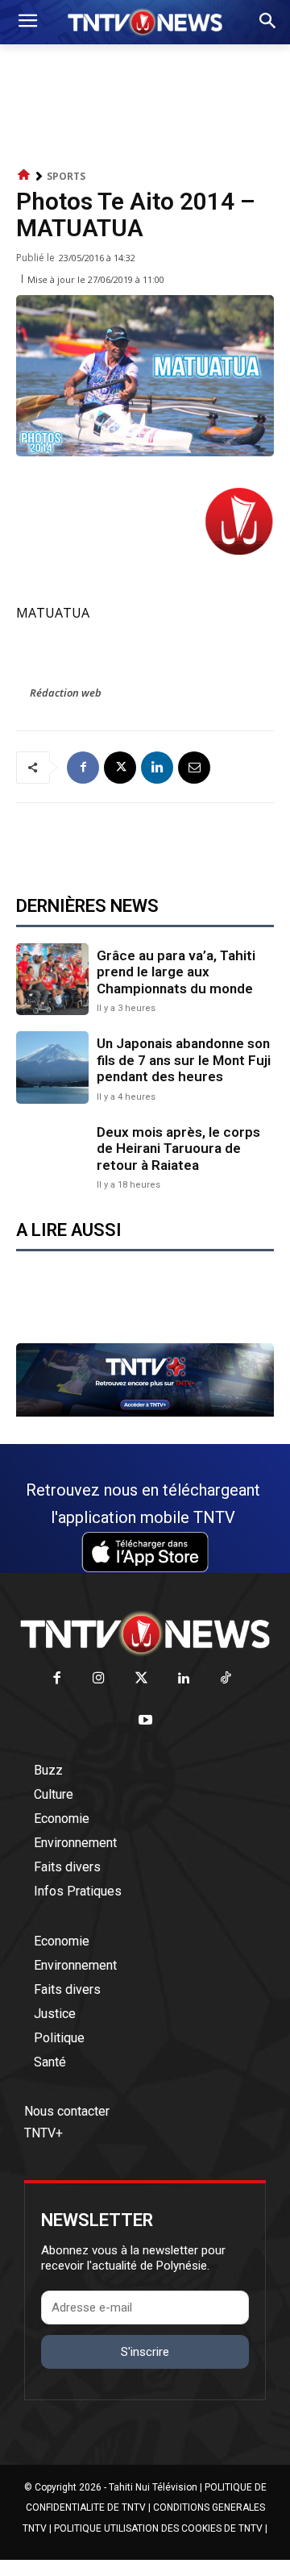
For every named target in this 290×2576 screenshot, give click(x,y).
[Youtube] (145, 1721)
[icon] (24, 175)
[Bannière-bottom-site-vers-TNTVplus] (145, 1413)
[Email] (194, 768)
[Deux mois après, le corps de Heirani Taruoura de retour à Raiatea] (52, 1156)
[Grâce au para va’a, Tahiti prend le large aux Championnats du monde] (52, 980)
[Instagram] (99, 1679)
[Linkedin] (157, 768)
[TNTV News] (145, 1633)
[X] (120, 768)
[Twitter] (141, 1679)
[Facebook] (83, 768)
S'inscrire (145, 2352)
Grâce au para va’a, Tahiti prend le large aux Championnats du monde (176, 972)
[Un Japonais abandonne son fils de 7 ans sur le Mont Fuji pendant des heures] (52, 1067)
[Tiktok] (226, 1679)
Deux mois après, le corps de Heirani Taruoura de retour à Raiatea (178, 1149)
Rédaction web (66, 693)
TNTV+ (43, 2133)
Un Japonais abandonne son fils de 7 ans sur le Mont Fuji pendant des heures (184, 1060)
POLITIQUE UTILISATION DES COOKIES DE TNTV (158, 2528)
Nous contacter (67, 2111)
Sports (66, 176)
